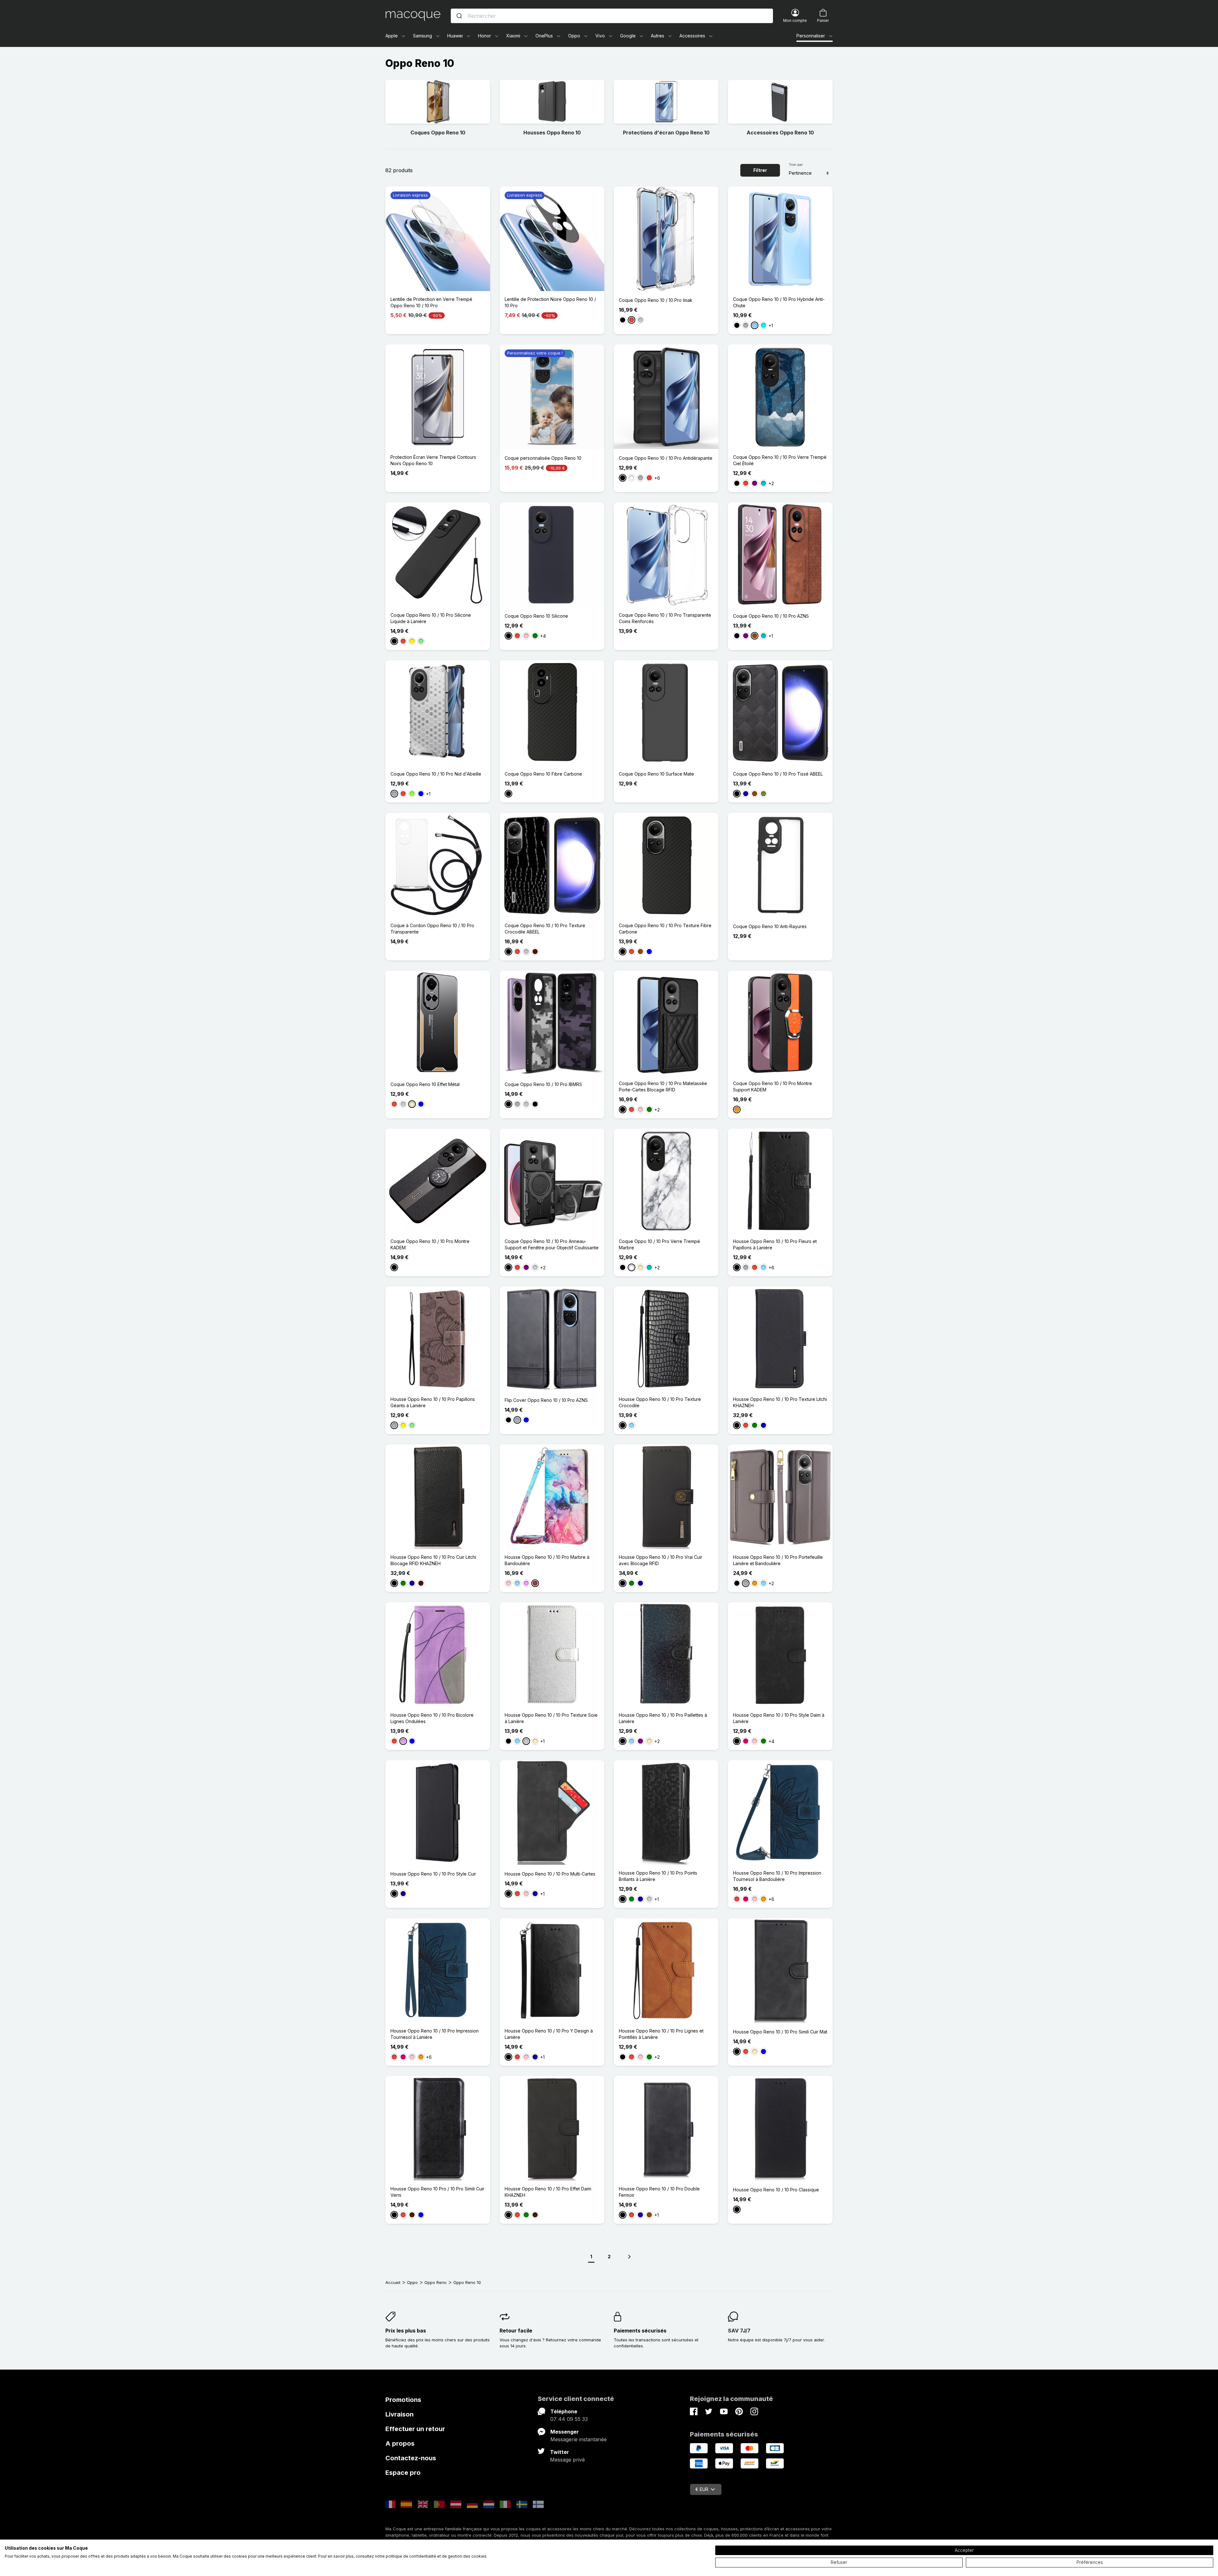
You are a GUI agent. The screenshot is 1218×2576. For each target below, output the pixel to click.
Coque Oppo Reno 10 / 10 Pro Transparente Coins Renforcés (665, 618)
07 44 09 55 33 (569, 2419)
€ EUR (702, 2489)
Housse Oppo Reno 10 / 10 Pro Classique (776, 2190)
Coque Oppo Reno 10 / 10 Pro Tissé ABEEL (778, 774)
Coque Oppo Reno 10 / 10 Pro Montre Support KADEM (773, 1086)
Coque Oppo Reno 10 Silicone (536, 616)
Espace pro (403, 2473)
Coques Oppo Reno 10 (438, 133)
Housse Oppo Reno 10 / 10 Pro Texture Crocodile (660, 1402)
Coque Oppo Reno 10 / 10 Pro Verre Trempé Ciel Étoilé (780, 460)
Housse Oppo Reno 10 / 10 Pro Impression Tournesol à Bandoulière (777, 1876)
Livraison (399, 2414)
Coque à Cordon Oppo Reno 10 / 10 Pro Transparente (432, 929)
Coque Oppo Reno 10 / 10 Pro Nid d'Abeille (436, 774)
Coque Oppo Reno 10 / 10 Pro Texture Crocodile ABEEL (545, 929)
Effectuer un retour (415, 2429)
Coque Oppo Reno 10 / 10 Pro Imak (656, 300)
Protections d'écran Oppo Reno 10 (666, 133)
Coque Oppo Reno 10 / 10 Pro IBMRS (543, 1084)
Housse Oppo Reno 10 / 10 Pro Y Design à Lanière (549, 2034)
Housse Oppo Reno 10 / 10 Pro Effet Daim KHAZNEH (548, 2192)
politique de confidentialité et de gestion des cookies (436, 2556)
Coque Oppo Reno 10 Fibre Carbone (543, 774)
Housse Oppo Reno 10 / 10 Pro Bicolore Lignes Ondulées (432, 1718)
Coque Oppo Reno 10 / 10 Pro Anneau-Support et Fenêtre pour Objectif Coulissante (552, 1244)
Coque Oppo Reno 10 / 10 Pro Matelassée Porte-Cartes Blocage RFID (663, 1086)
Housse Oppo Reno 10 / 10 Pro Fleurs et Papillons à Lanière (775, 1244)
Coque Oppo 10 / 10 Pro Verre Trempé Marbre (659, 1244)
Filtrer (760, 170)
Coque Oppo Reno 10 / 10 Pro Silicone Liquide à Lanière (431, 618)
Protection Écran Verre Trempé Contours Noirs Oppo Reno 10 (433, 460)
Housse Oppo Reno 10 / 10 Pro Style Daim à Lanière (779, 1718)
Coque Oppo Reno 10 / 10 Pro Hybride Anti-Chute (779, 302)
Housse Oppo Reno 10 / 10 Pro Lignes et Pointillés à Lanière (661, 2034)
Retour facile (516, 2331)
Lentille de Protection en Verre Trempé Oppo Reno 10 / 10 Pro (431, 302)
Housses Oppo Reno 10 (552, 133)
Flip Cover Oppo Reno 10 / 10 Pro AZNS (546, 1400)
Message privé (567, 2460)
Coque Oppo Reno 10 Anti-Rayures (770, 926)
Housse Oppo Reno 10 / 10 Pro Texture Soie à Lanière (551, 1718)
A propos (400, 2443)
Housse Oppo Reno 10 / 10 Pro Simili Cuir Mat (780, 2032)
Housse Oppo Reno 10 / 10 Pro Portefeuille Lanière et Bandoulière (778, 1560)
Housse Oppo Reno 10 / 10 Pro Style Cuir (433, 1874)
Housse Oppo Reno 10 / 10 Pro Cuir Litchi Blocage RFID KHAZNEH (433, 1560)
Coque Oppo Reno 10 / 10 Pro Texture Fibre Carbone (665, 929)
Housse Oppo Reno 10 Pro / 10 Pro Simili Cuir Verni (437, 2192)
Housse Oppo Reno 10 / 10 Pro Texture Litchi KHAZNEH (780, 1402)
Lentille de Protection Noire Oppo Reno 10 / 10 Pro (550, 302)
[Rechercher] (459, 16)
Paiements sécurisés (640, 2331)
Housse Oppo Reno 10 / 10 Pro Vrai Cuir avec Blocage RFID (661, 1560)
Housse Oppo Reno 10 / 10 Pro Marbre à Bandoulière (547, 1560)
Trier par (796, 165)
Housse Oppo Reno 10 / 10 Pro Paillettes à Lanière (663, 1718)
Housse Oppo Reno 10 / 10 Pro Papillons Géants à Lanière (433, 1402)
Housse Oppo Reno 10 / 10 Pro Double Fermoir (659, 2192)
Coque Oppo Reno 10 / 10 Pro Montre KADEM (430, 1244)
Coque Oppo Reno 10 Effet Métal (425, 1084)
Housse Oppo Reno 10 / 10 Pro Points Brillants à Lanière (658, 1876)
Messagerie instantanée (579, 2439)
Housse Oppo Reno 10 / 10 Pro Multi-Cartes (550, 1874)
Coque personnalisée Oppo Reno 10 (543, 458)
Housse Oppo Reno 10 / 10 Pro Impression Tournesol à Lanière (435, 2034)
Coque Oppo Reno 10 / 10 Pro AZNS (771, 616)
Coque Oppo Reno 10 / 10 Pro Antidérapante (666, 458)
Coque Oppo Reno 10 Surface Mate (656, 774)
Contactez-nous (411, 2458)
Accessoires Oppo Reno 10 (780, 133)
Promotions (403, 2400)
